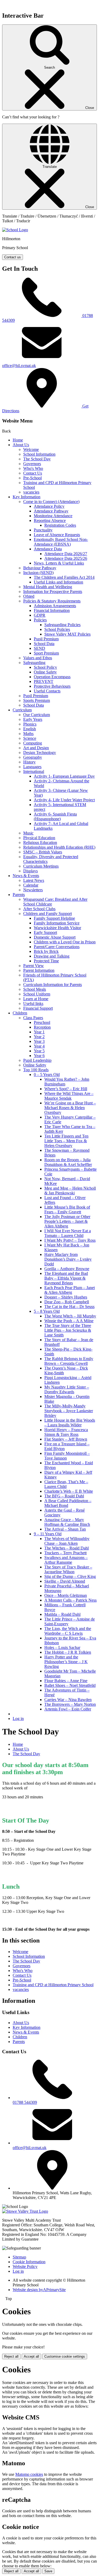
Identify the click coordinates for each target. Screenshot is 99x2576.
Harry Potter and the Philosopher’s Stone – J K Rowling (66, 1662)
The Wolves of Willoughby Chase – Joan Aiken (67, 1541)
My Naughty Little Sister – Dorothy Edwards (67, 1389)
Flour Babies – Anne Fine (66, 1681)
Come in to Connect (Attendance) (51, 502)
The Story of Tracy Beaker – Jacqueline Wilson (68, 1569)
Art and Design (36, 748)
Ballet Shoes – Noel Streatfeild (70, 1685)
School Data (44, 644)
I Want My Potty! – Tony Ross (70, 1240)
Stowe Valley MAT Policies (67, 634)
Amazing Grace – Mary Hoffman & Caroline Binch (67, 1522)
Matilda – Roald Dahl (62, 1614)
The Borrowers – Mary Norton (70, 1704)
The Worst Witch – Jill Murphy (70, 1316)
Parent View (34, 966)
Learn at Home (36, 999)
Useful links (33, 1003)
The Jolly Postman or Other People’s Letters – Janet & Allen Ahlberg (67, 1221)
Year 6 (39, 1056)
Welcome (31, 449)
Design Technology (40, 753)
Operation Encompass (52, 677)
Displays (30, 871)
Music (28, 833)
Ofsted (29, 596)
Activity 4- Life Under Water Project (64, 800)
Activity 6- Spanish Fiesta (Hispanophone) (55, 816)
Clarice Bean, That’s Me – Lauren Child (66, 1484)
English (30, 729)
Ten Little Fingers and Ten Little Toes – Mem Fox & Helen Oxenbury (66, 1141)
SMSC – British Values (43, 852)
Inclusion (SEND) (38, 573)
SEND (39, 648)
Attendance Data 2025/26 (66, 558)
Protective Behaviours (52, 686)
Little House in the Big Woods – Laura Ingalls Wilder (70, 1423)
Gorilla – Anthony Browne (67, 1269)
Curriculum (22, 710)
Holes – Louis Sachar (62, 1647)
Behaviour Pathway (40, 568)
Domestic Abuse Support (55, 937)
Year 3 (39, 1041)
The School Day (37, 459)
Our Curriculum (37, 715)
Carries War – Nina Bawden (68, 1700)
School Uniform (37, 994)
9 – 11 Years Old (48, 1534)
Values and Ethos (38, 658)
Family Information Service (57, 923)
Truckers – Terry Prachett (65, 1553)
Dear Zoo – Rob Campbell (67, 1302)
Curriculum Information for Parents (53, 985)
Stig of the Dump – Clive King (70, 1576)
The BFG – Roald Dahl (64, 1496)
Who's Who (33, 468)
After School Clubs (39, 909)
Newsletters (33, 890)
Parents (19, 895)
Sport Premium (46, 653)
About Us (21, 445)
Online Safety (45, 672)
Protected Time (46, 961)
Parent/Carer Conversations (57, 947)
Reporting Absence (50, 520)
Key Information (27, 497)
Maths (28, 734)
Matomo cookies (29, 2474)
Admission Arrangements (55, 606)
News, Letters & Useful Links (59, 563)
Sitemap (19, 2257)
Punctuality (43, 530)
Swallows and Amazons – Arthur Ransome (66, 1560)
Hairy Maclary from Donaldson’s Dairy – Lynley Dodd (68, 1259)
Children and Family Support (48, 914)
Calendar (31, 885)
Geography (33, 757)
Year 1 (39, 1032)
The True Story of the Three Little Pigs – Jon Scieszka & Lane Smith (68, 1330)
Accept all (31, 2356)
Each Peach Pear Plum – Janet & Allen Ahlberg (70, 1290)
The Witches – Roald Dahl (67, 1548)
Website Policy (25, 2266)
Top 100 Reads (36, 1070)
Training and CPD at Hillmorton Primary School (53, 1985)
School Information (39, 454)
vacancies (31, 492)
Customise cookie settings (65, 2356)
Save (48, 2571)
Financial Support (38, 1008)
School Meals (35, 989)
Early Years (33, 719)
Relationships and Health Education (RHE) (59, 847)
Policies (40, 620)
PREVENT (44, 681)
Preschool (42, 1022)
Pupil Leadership (37, 1060)
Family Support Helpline (54, 918)
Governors (32, 464)
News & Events (26, 876)
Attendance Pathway (51, 511)
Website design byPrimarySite (39, 2290)
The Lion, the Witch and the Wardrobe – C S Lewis (68, 1631)
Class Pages (33, 1018)
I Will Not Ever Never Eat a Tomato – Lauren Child (68, 1233)
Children (20, 1013)
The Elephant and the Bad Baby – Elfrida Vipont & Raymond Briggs (66, 1278)
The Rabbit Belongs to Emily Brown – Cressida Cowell (69, 1361)
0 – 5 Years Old (47, 1075)
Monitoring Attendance (53, 516)
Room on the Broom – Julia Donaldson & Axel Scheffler (68, 1162)
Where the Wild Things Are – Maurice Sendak (69, 1096)
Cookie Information (29, 2262)
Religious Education (40, 842)
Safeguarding (34, 663)
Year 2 (39, 1037)
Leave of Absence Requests (57, 535)
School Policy (45, 667)
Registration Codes (60, 525)
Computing (33, 743)
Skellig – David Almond (65, 1581)
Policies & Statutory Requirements (52, 601)
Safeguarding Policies (62, 625)
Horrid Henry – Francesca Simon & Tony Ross (66, 1432)
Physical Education (39, 838)
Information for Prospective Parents (53, 592)
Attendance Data (48, 549)
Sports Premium (37, 700)
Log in (18, 1719)
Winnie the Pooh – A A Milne (69, 1321)
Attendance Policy (49, 506)
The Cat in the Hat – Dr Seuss (69, 1307)
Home (18, 440)
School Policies (57, 629)
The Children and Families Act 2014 (64, 577)
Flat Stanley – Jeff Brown (66, 1439)
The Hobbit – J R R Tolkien (68, 1652)
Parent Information (39, 970)
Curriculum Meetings (41, 866)
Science (30, 738)
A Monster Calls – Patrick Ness (70, 1600)
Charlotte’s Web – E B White (69, 1491)
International (34, 771)
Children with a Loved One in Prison (65, 942)
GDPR (40, 615)
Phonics (30, 724)
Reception (42, 1027)
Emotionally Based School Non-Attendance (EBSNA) (61, 542)
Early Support (45, 932)
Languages (32, 767)
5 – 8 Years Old (47, 1311)
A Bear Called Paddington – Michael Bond (68, 1503)
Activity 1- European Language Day (64, 776)
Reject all (11, 2356)
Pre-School (32, 478)
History (29, 762)
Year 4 (39, 1046)
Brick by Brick (46, 951)
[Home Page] (15, 230)
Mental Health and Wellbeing (48, 587)
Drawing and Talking (52, 956)
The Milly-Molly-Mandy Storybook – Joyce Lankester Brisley (69, 1411)
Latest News (34, 880)
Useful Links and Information (58, 582)
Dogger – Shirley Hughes (66, 1297)
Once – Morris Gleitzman (66, 1595)
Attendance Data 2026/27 (66, 554)
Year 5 (39, 1051)
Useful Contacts (47, 691)
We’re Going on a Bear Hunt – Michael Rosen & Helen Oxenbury (70, 1108)
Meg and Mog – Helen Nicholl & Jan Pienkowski (70, 1191)
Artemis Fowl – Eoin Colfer (68, 1709)
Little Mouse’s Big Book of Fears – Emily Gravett (67, 1209)
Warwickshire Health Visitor (57, 928)
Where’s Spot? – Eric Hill (66, 1089)
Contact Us (33, 473)
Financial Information (52, 610)
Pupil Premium (46, 639)
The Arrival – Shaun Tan (65, 1529)
